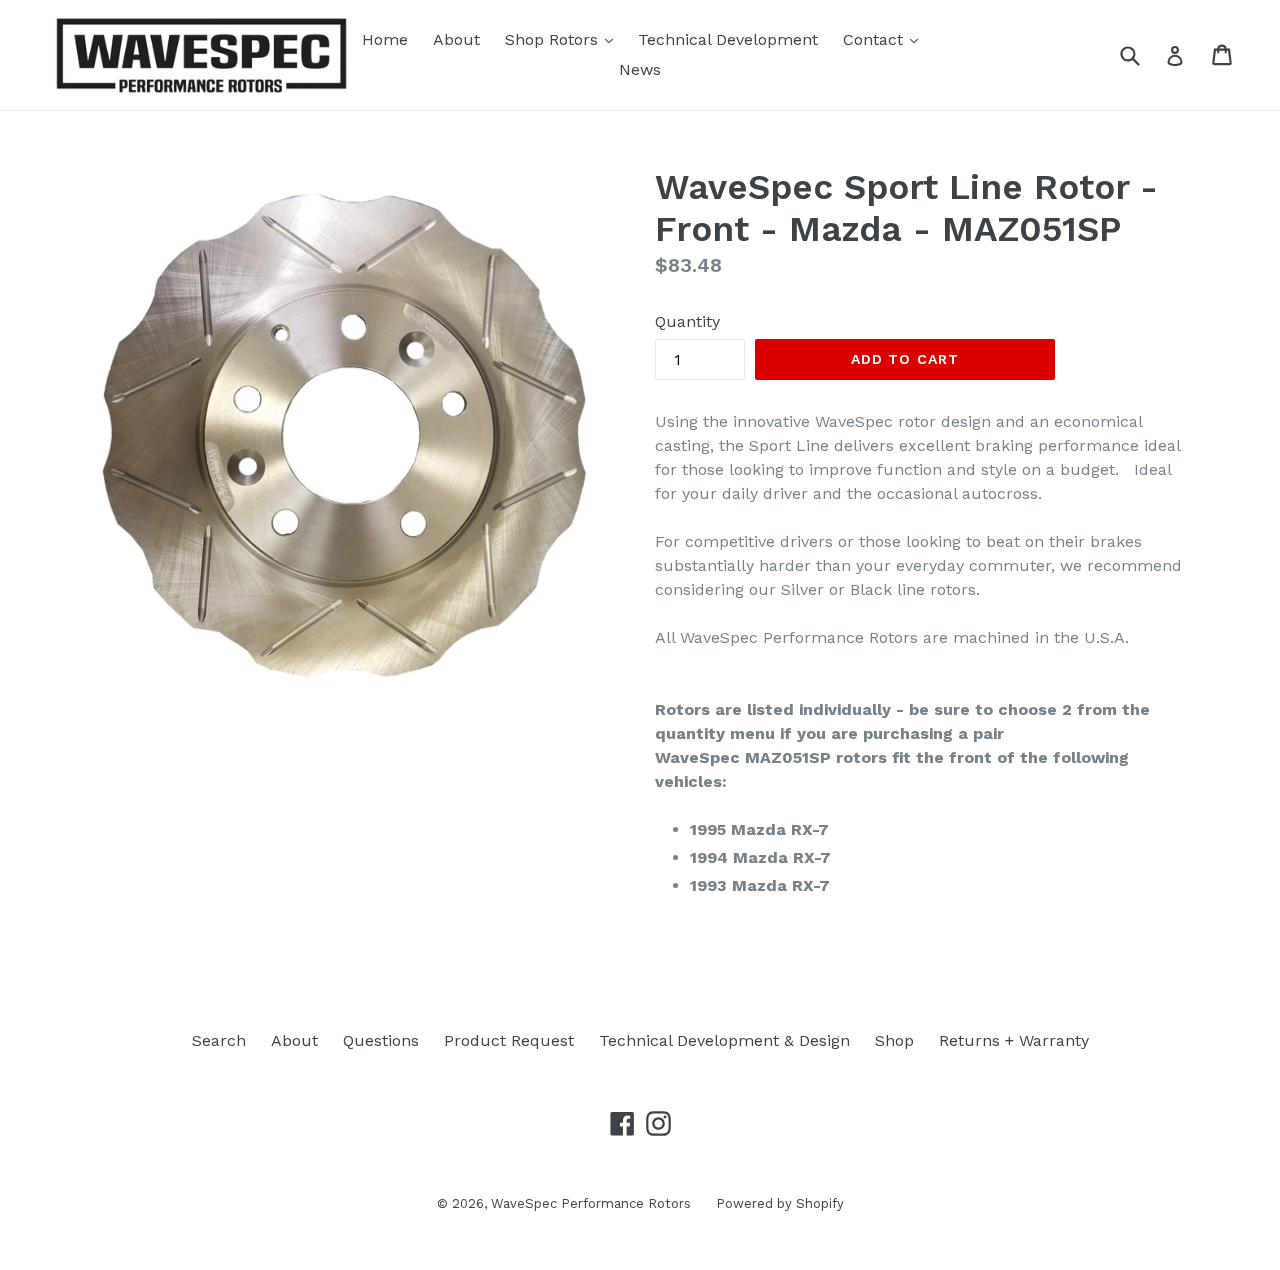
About (456, 39)
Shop (894, 1040)
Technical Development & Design (724, 1040)
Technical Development (728, 39)
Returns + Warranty (1014, 1040)
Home (385, 39)
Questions (381, 1040)
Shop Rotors (564, 39)
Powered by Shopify (780, 1203)
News (640, 69)
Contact (885, 39)
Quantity (687, 321)
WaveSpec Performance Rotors (591, 1203)
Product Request (509, 1040)
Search (219, 1040)
